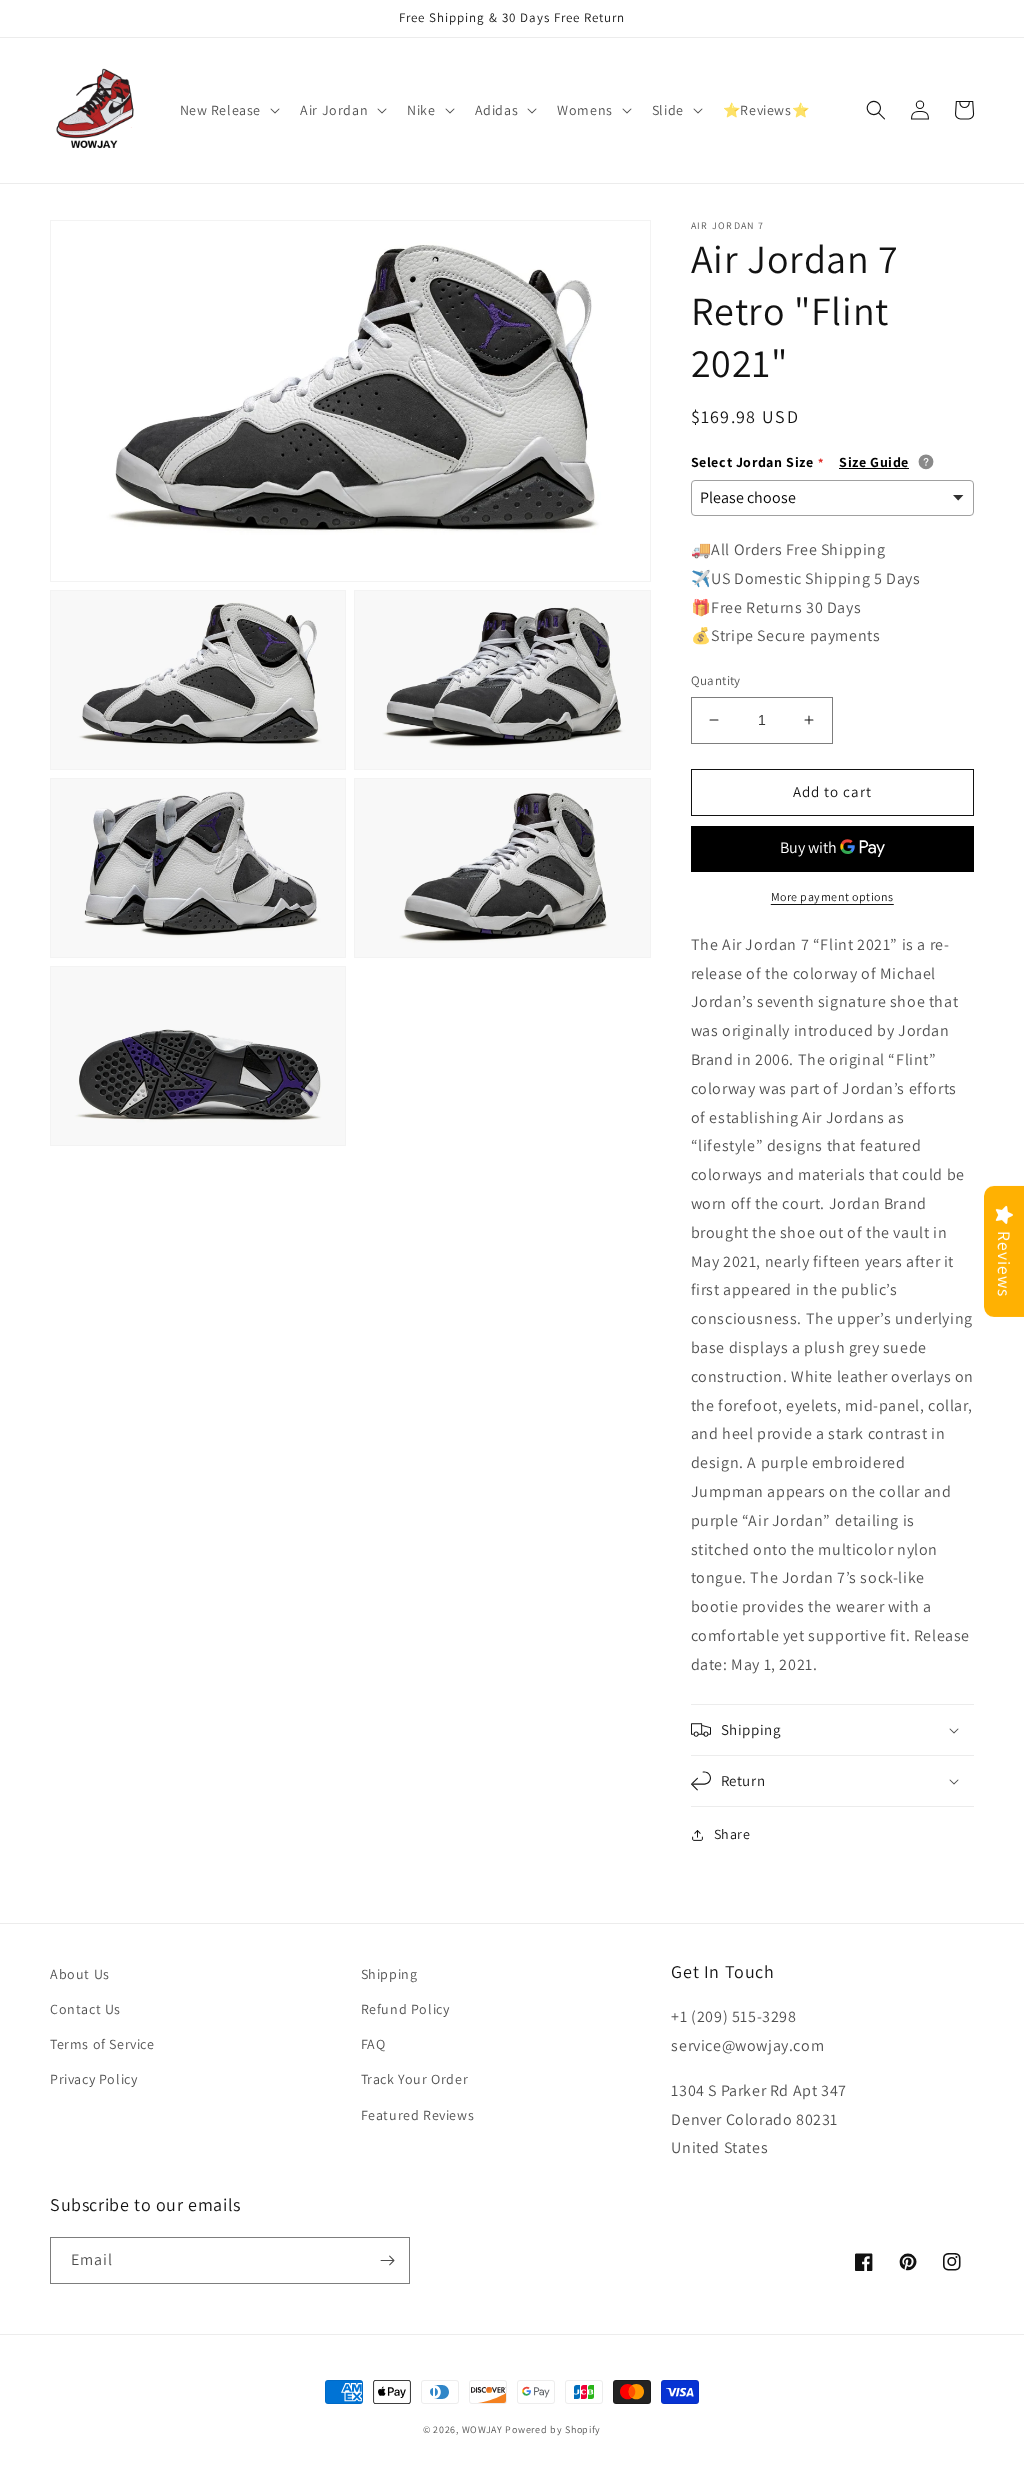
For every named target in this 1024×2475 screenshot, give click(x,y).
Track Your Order (415, 2079)
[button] (228, 110)
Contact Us (85, 2009)
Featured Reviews (418, 2115)
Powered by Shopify (553, 2429)
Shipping (389, 1974)
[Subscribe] (387, 2260)
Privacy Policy (93, 2079)
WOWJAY (482, 2429)
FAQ (373, 2044)
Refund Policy (405, 2009)
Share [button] (732, 1834)
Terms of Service (102, 2044)
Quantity (716, 680)
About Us (80, 1974)
